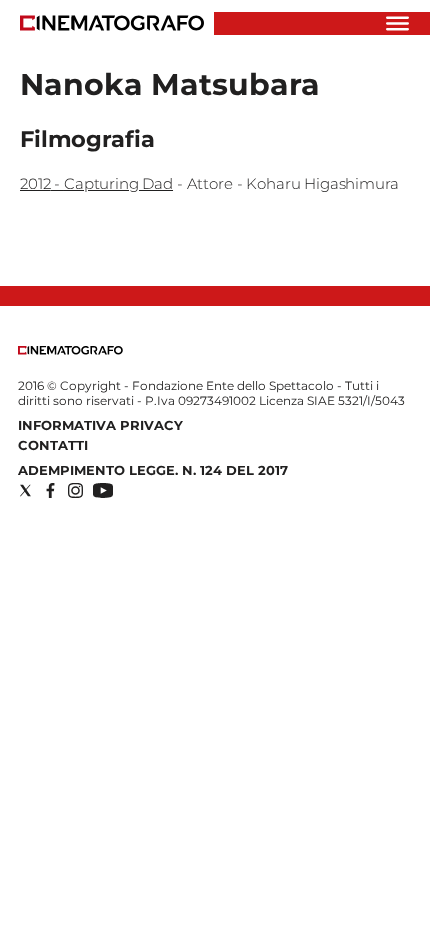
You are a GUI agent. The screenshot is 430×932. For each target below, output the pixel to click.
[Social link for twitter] (25, 490)
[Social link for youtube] (103, 490)
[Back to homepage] (70, 350)
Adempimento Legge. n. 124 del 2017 (153, 470)
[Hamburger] (397, 23)
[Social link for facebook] (50, 490)
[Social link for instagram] (75, 490)
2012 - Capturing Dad (96, 183)
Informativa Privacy (100, 425)
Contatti (53, 445)
